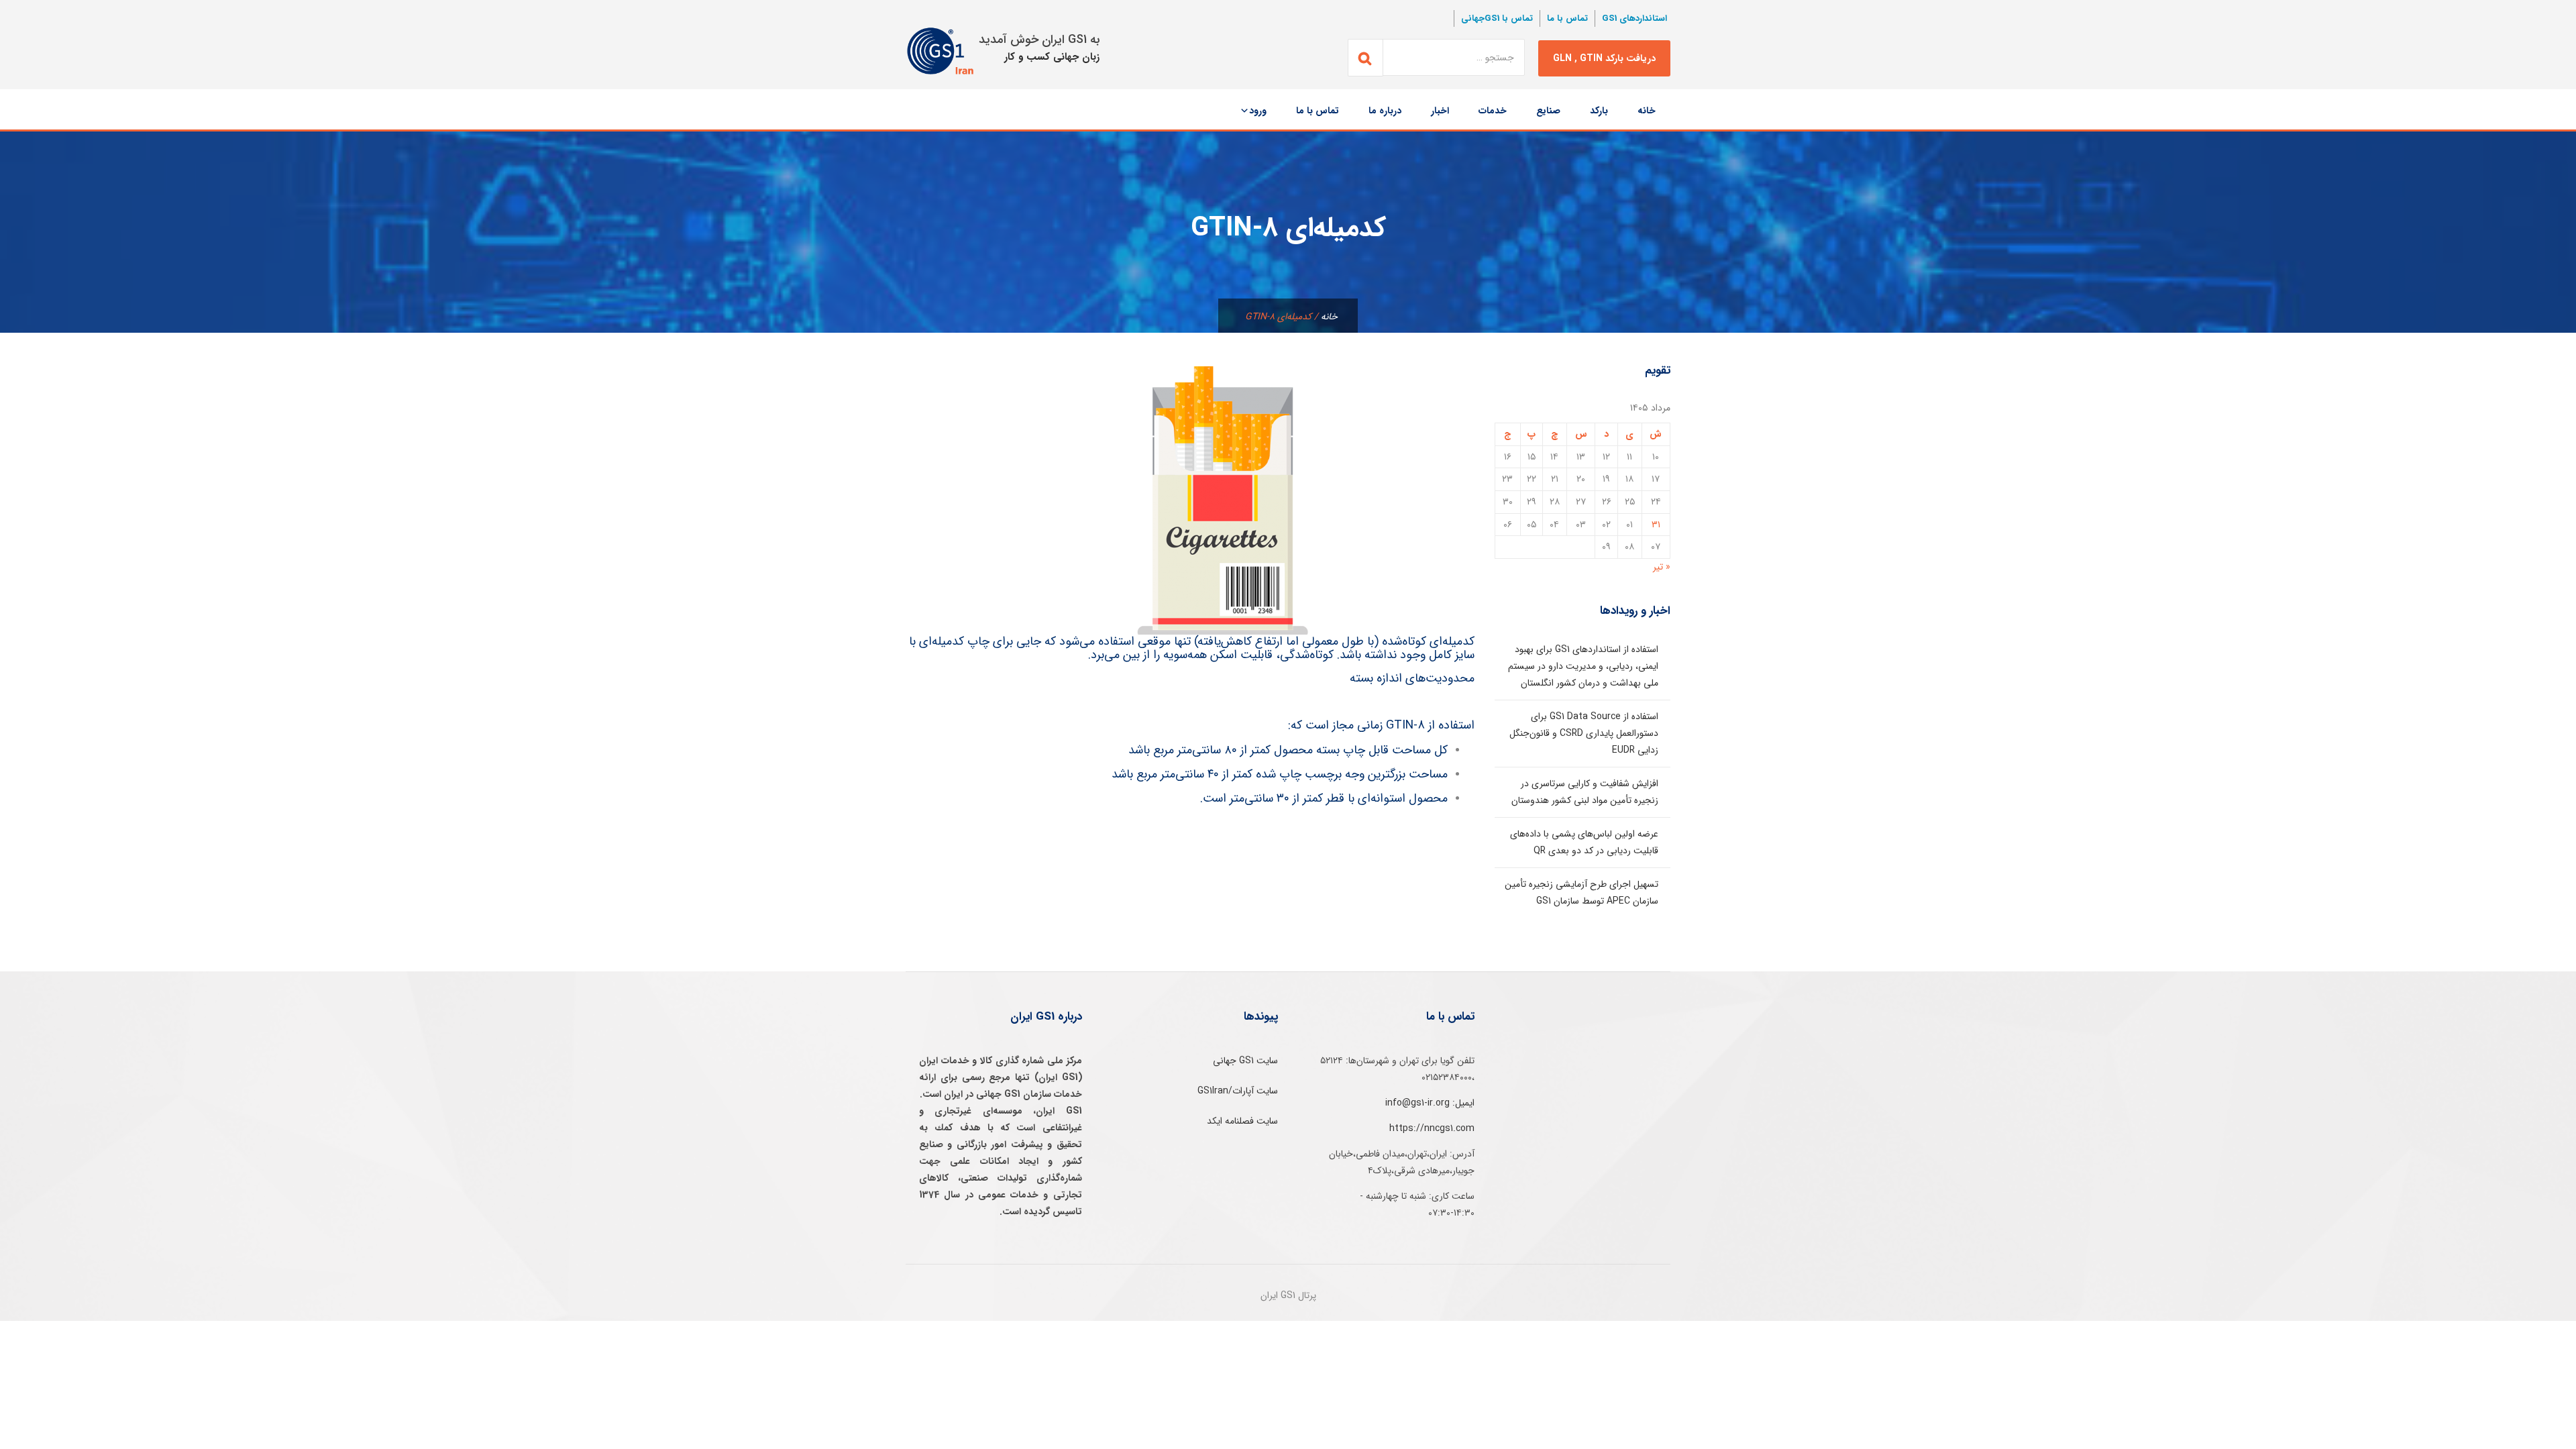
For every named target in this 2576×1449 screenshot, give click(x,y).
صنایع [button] (1548, 111)
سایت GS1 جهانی (1245, 1061)
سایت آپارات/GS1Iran (1238, 1091)
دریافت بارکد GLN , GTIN (1604, 58)
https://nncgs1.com (1432, 1128)
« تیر (1662, 567)
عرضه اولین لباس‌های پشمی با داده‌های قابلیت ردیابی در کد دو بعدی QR (1584, 842)
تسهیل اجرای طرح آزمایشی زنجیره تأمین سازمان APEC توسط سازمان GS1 (1581, 893)
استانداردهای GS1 (1634, 18)
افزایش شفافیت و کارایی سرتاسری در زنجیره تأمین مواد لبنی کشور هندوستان (1585, 792)
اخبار (1440, 111)
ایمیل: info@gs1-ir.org (1430, 1103)
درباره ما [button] (1385, 111)
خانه (1647, 111)
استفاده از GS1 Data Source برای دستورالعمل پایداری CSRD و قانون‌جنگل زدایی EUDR (1584, 733)
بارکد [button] (1599, 111)
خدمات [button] (1493, 111)
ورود (1258, 111)
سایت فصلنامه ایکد (1242, 1121)
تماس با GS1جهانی (1497, 18)
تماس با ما (1567, 18)
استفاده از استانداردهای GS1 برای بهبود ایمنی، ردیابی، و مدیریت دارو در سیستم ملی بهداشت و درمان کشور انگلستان (1583, 666)
